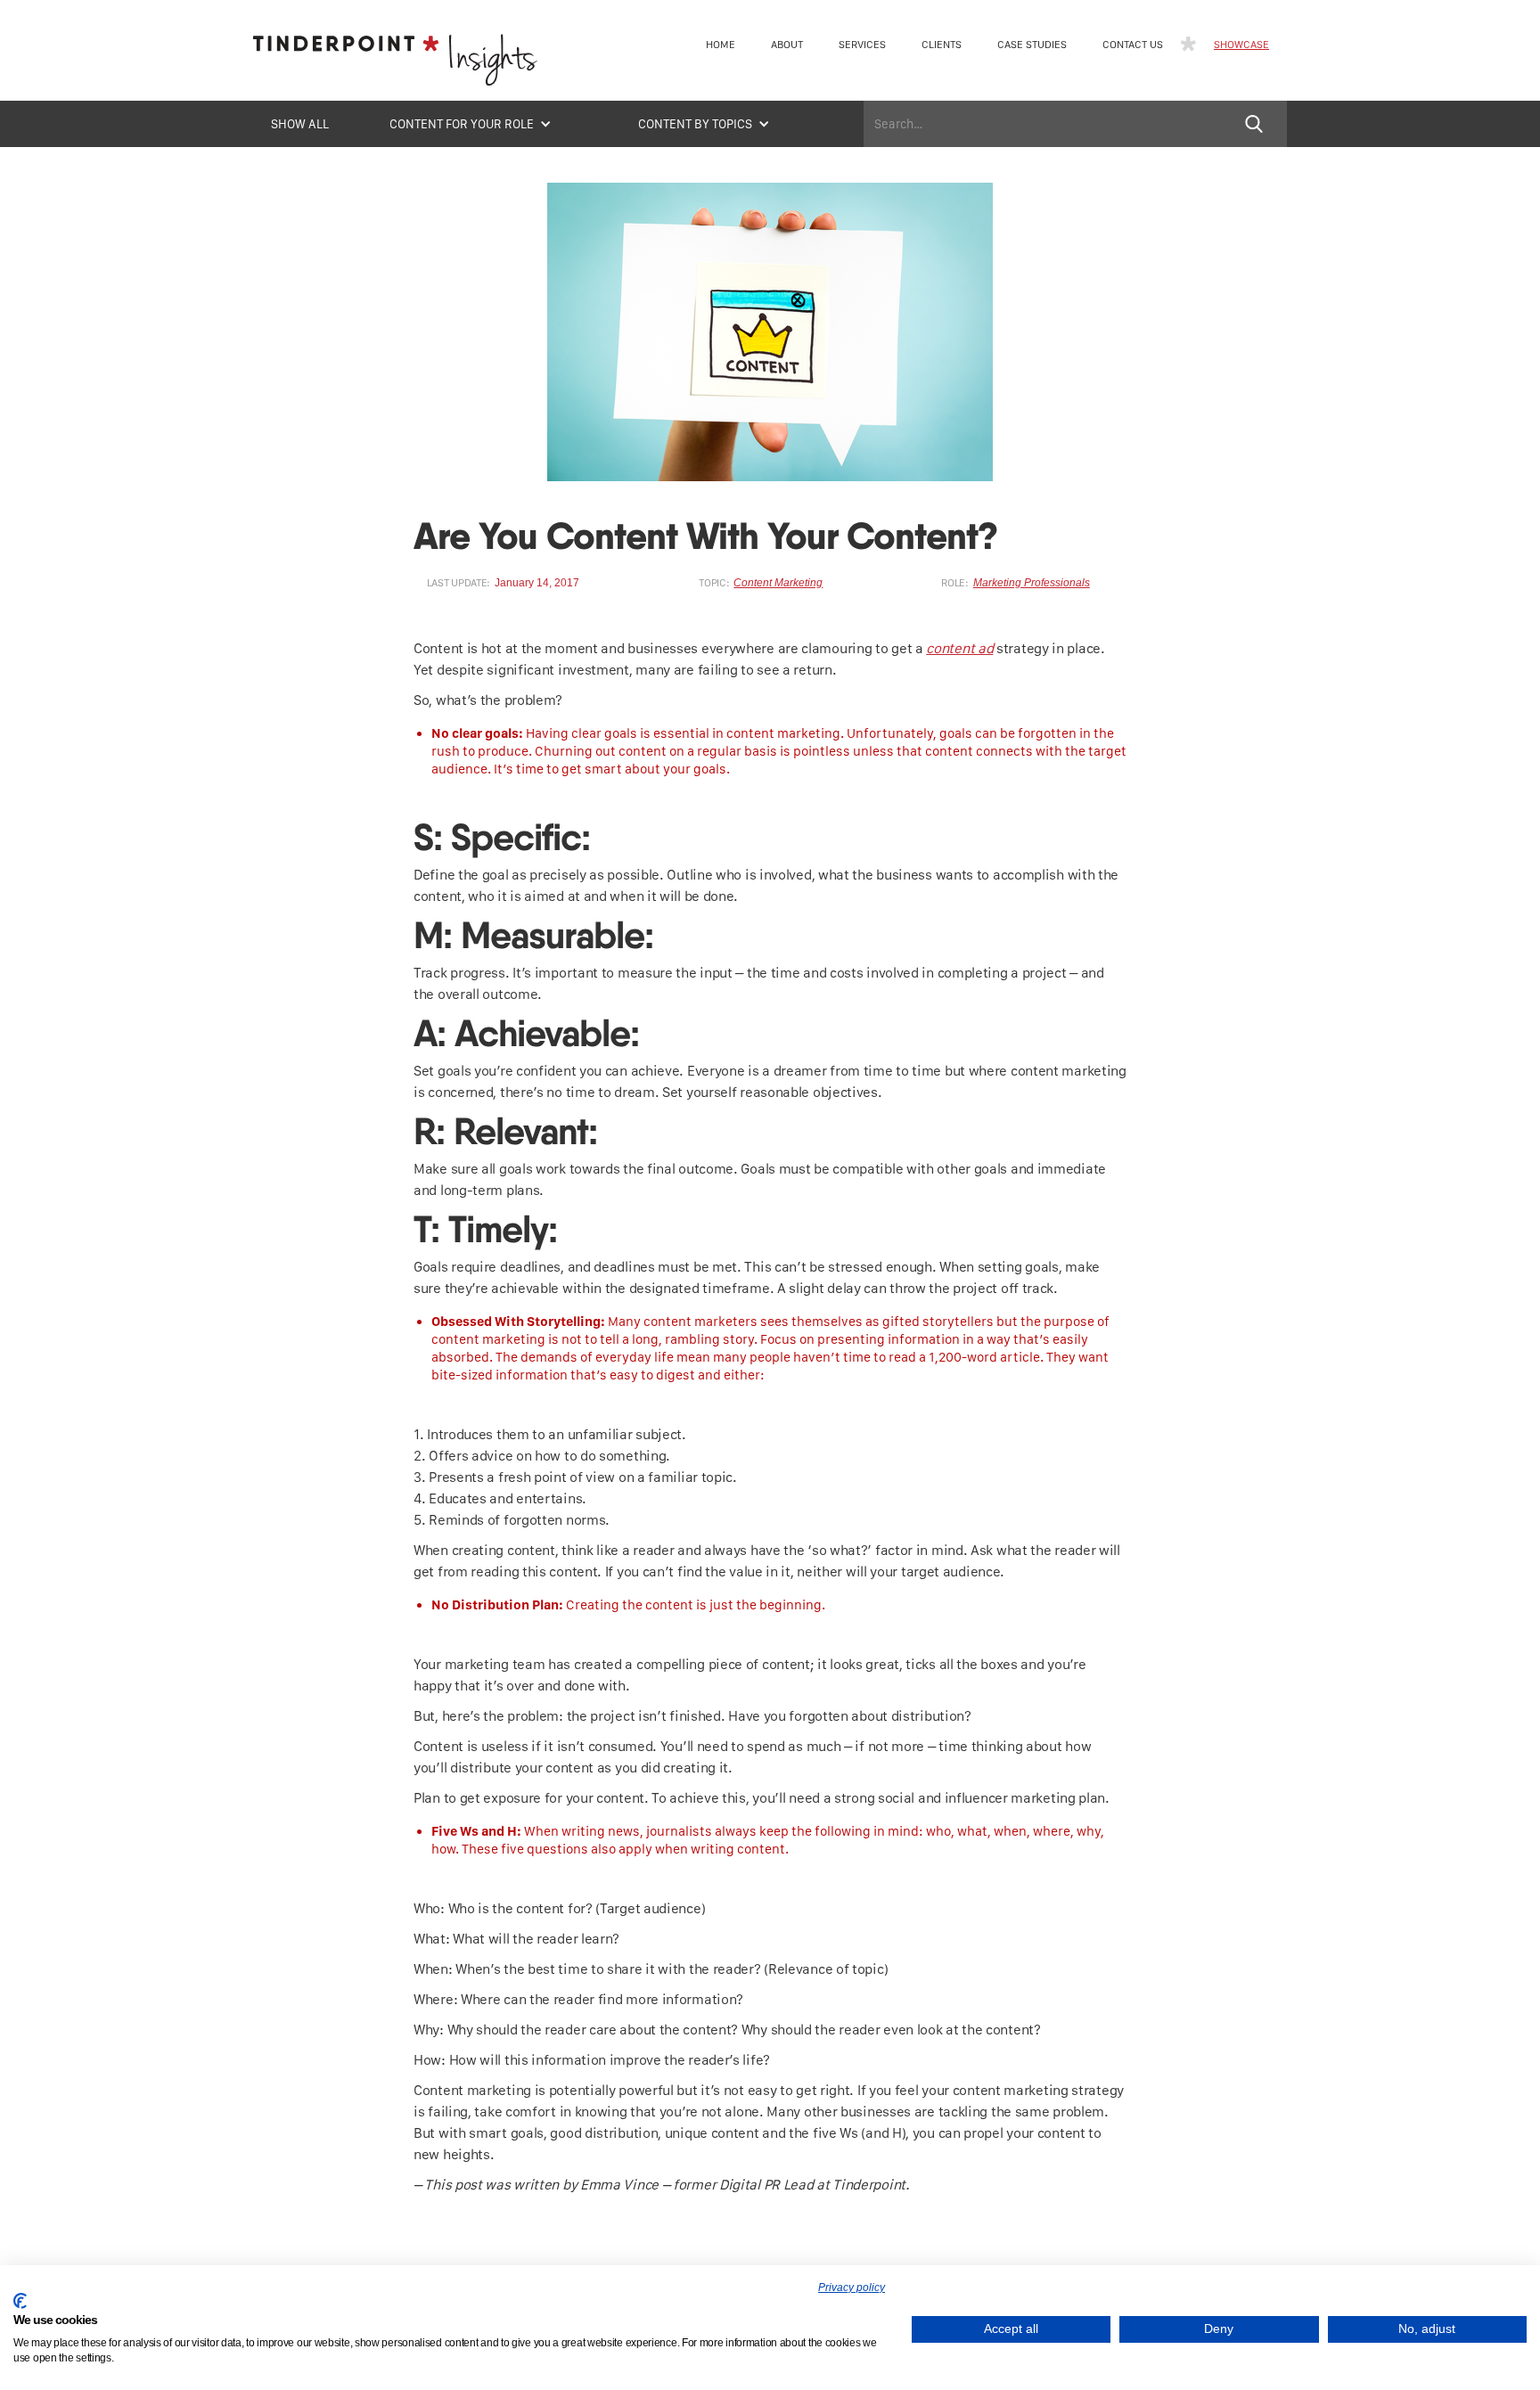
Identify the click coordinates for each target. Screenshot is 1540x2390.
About (787, 45)
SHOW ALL (300, 124)
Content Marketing (778, 583)
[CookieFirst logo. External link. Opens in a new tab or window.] (20, 2301)
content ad (959, 648)
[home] (396, 65)
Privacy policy (852, 2288)
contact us (1133, 45)
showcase (1241, 45)
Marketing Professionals (1032, 583)
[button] (471, 124)
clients (942, 45)
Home (721, 45)
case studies (1032, 45)
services (862, 45)
